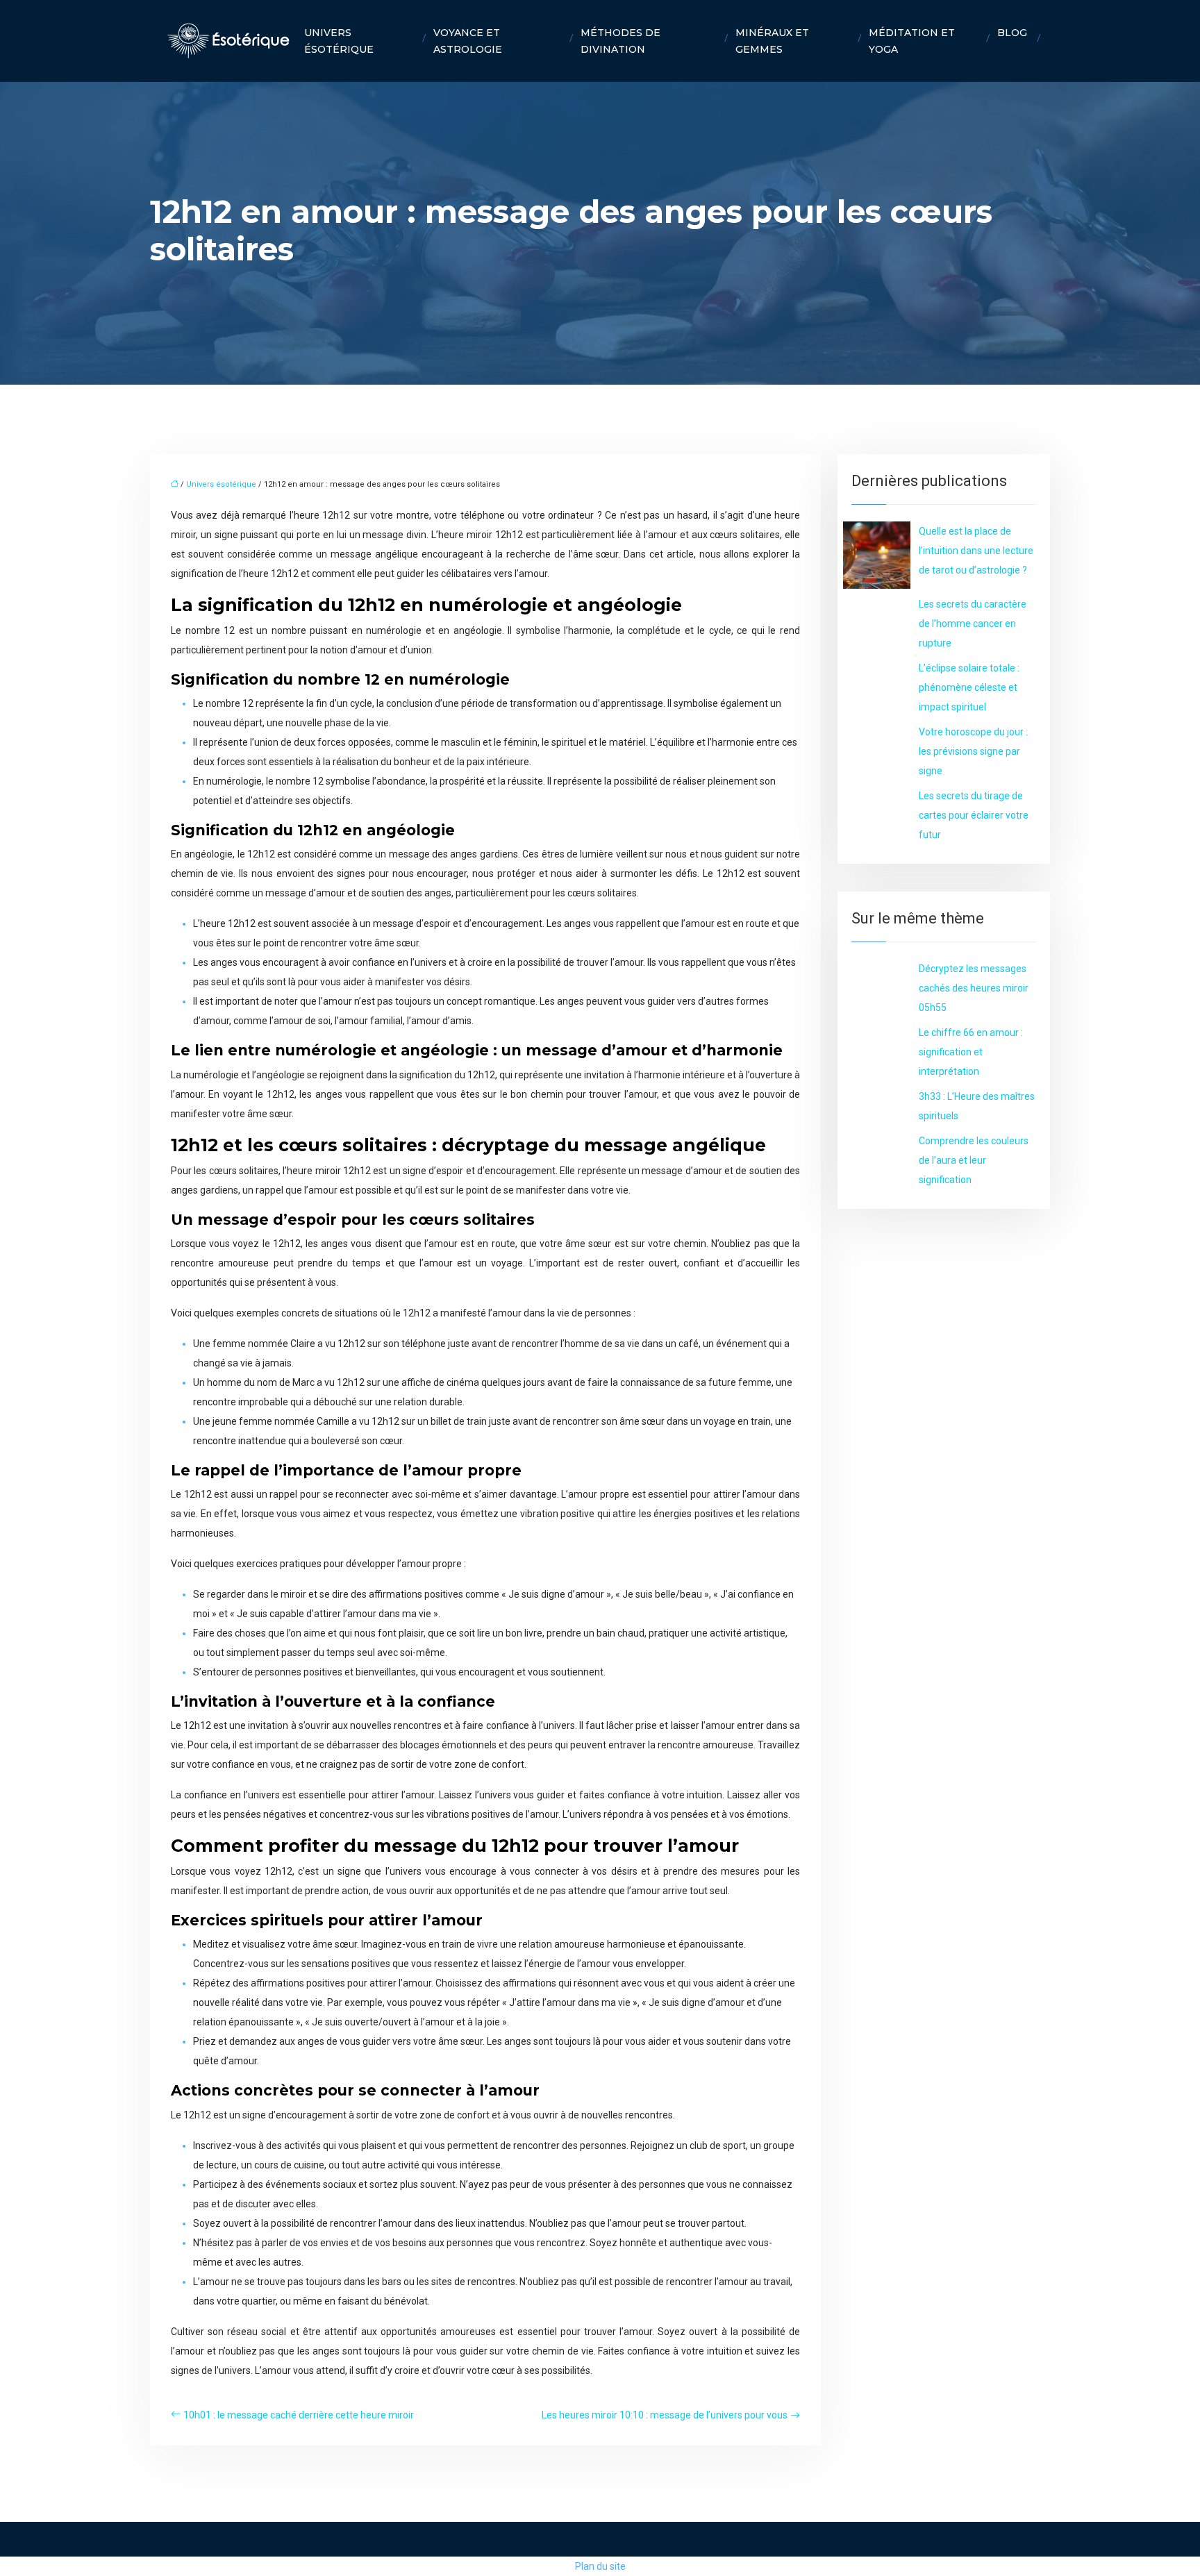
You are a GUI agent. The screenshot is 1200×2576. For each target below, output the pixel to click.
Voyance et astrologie (468, 41)
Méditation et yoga (912, 41)
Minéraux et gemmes (772, 41)
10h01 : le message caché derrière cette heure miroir (299, 2415)
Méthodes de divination (620, 41)
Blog (1012, 33)
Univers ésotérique (339, 41)
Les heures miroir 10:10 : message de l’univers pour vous (665, 2415)
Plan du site (600, 2566)
